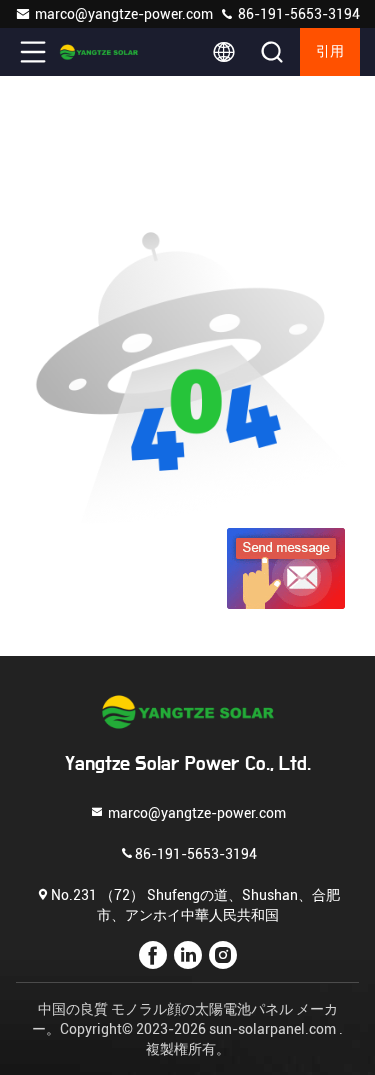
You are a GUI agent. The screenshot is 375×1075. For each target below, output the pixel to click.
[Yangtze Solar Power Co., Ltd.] (99, 52)
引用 (330, 52)
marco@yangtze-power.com (124, 14)
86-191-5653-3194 (297, 14)
